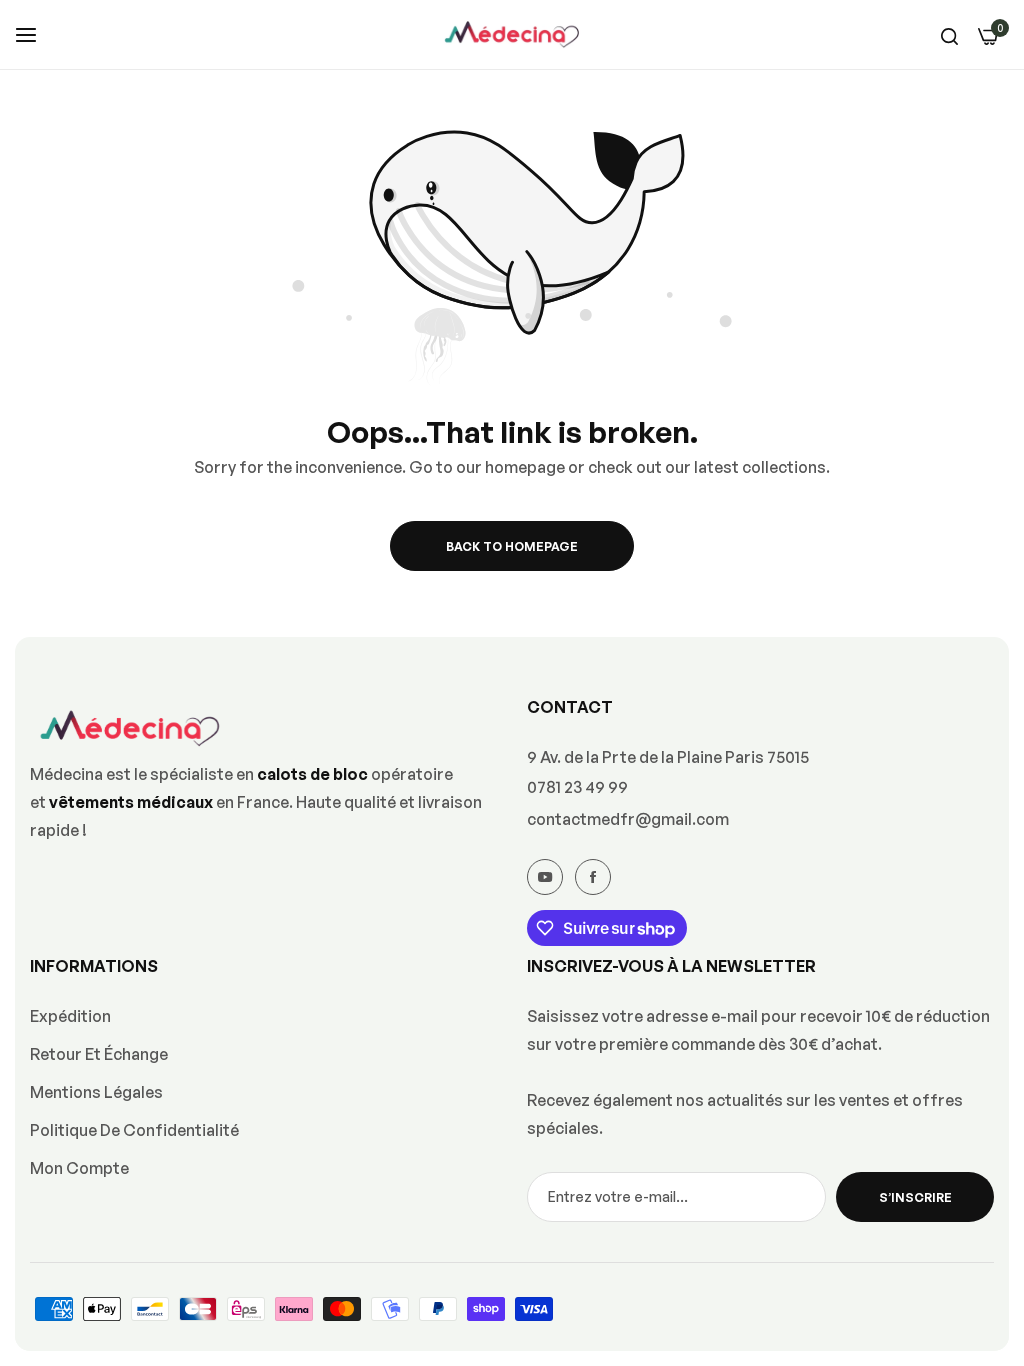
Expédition (70, 1016)
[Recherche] (949, 35)
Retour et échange (99, 1054)
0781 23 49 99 (577, 787)
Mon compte (79, 1168)
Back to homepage (512, 546)
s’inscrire (915, 1197)
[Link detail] (545, 877)
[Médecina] (512, 34)
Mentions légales (96, 1092)
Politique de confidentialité (134, 1130)
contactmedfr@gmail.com (628, 819)
